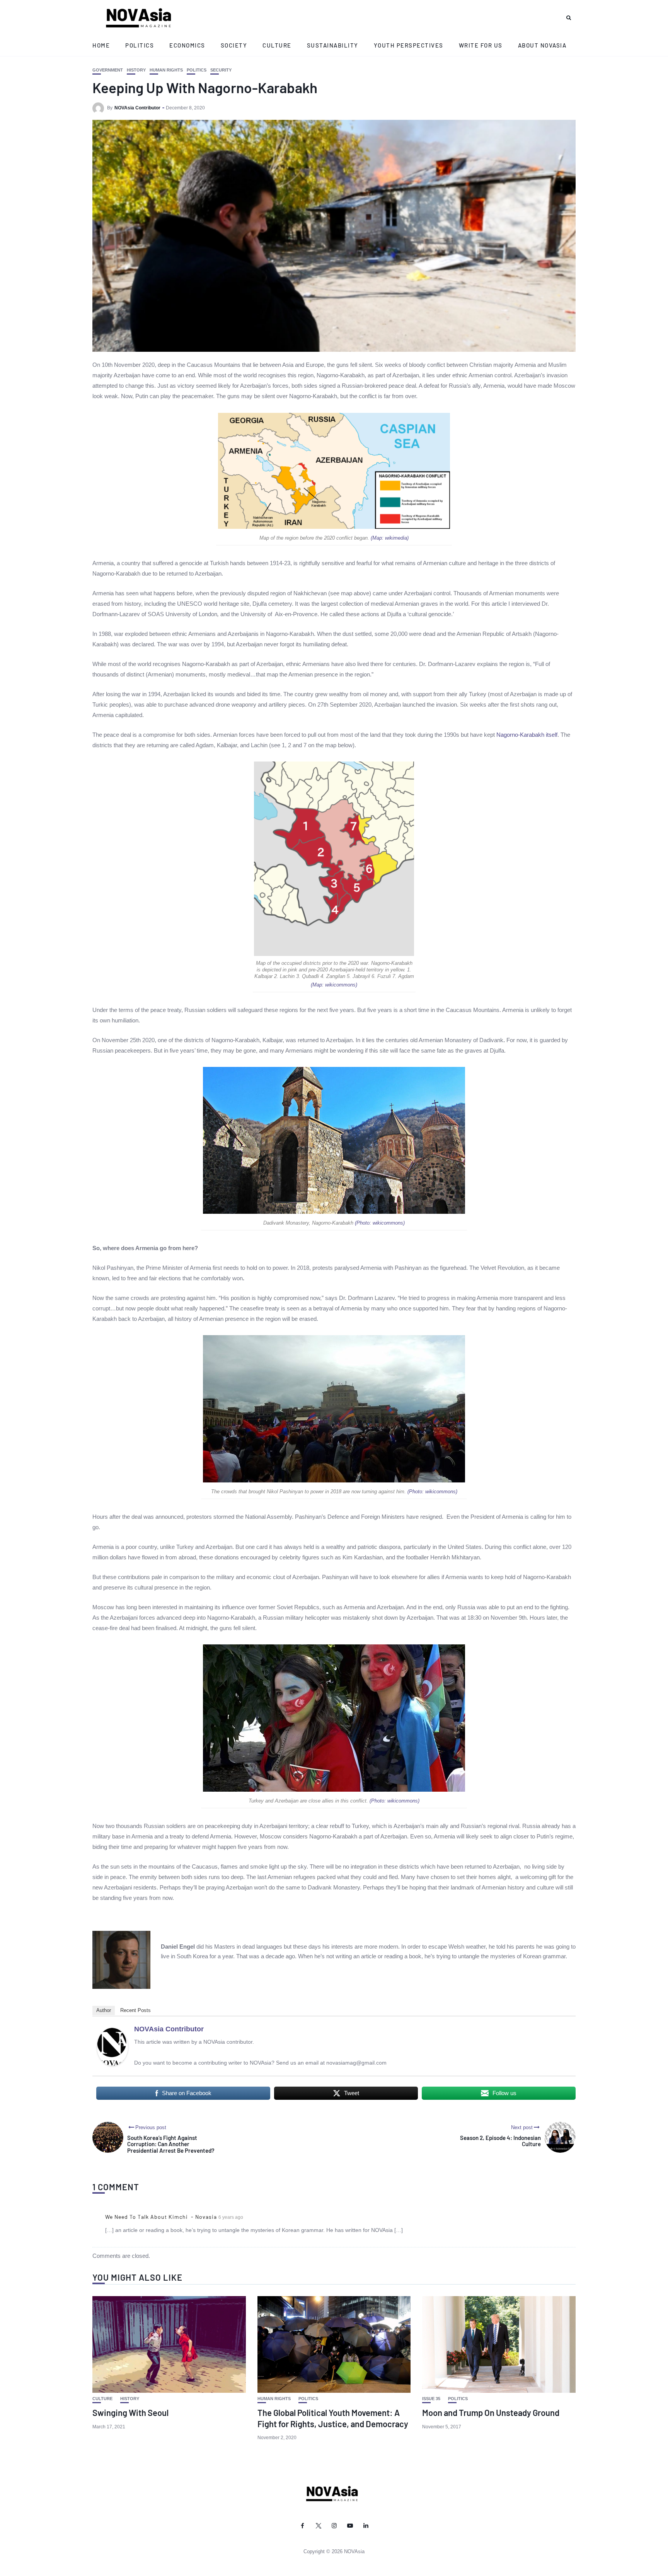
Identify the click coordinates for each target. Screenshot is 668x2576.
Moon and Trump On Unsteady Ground (491, 2412)
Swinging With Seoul (130, 2412)
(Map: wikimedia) (390, 538)
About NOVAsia (542, 45)
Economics (187, 45)
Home (101, 45)
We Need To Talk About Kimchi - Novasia (161, 2217)
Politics (140, 45)
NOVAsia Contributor (137, 108)
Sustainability (333, 45)
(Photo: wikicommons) (380, 1223)
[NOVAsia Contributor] (112, 2046)
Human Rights (166, 70)
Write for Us (481, 45)
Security (221, 70)
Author (104, 2010)
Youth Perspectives (409, 45)
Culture (277, 45)
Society (234, 45)
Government (108, 70)
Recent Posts (135, 2010)
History (136, 70)
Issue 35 (431, 2399)
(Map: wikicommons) (334, 985)
